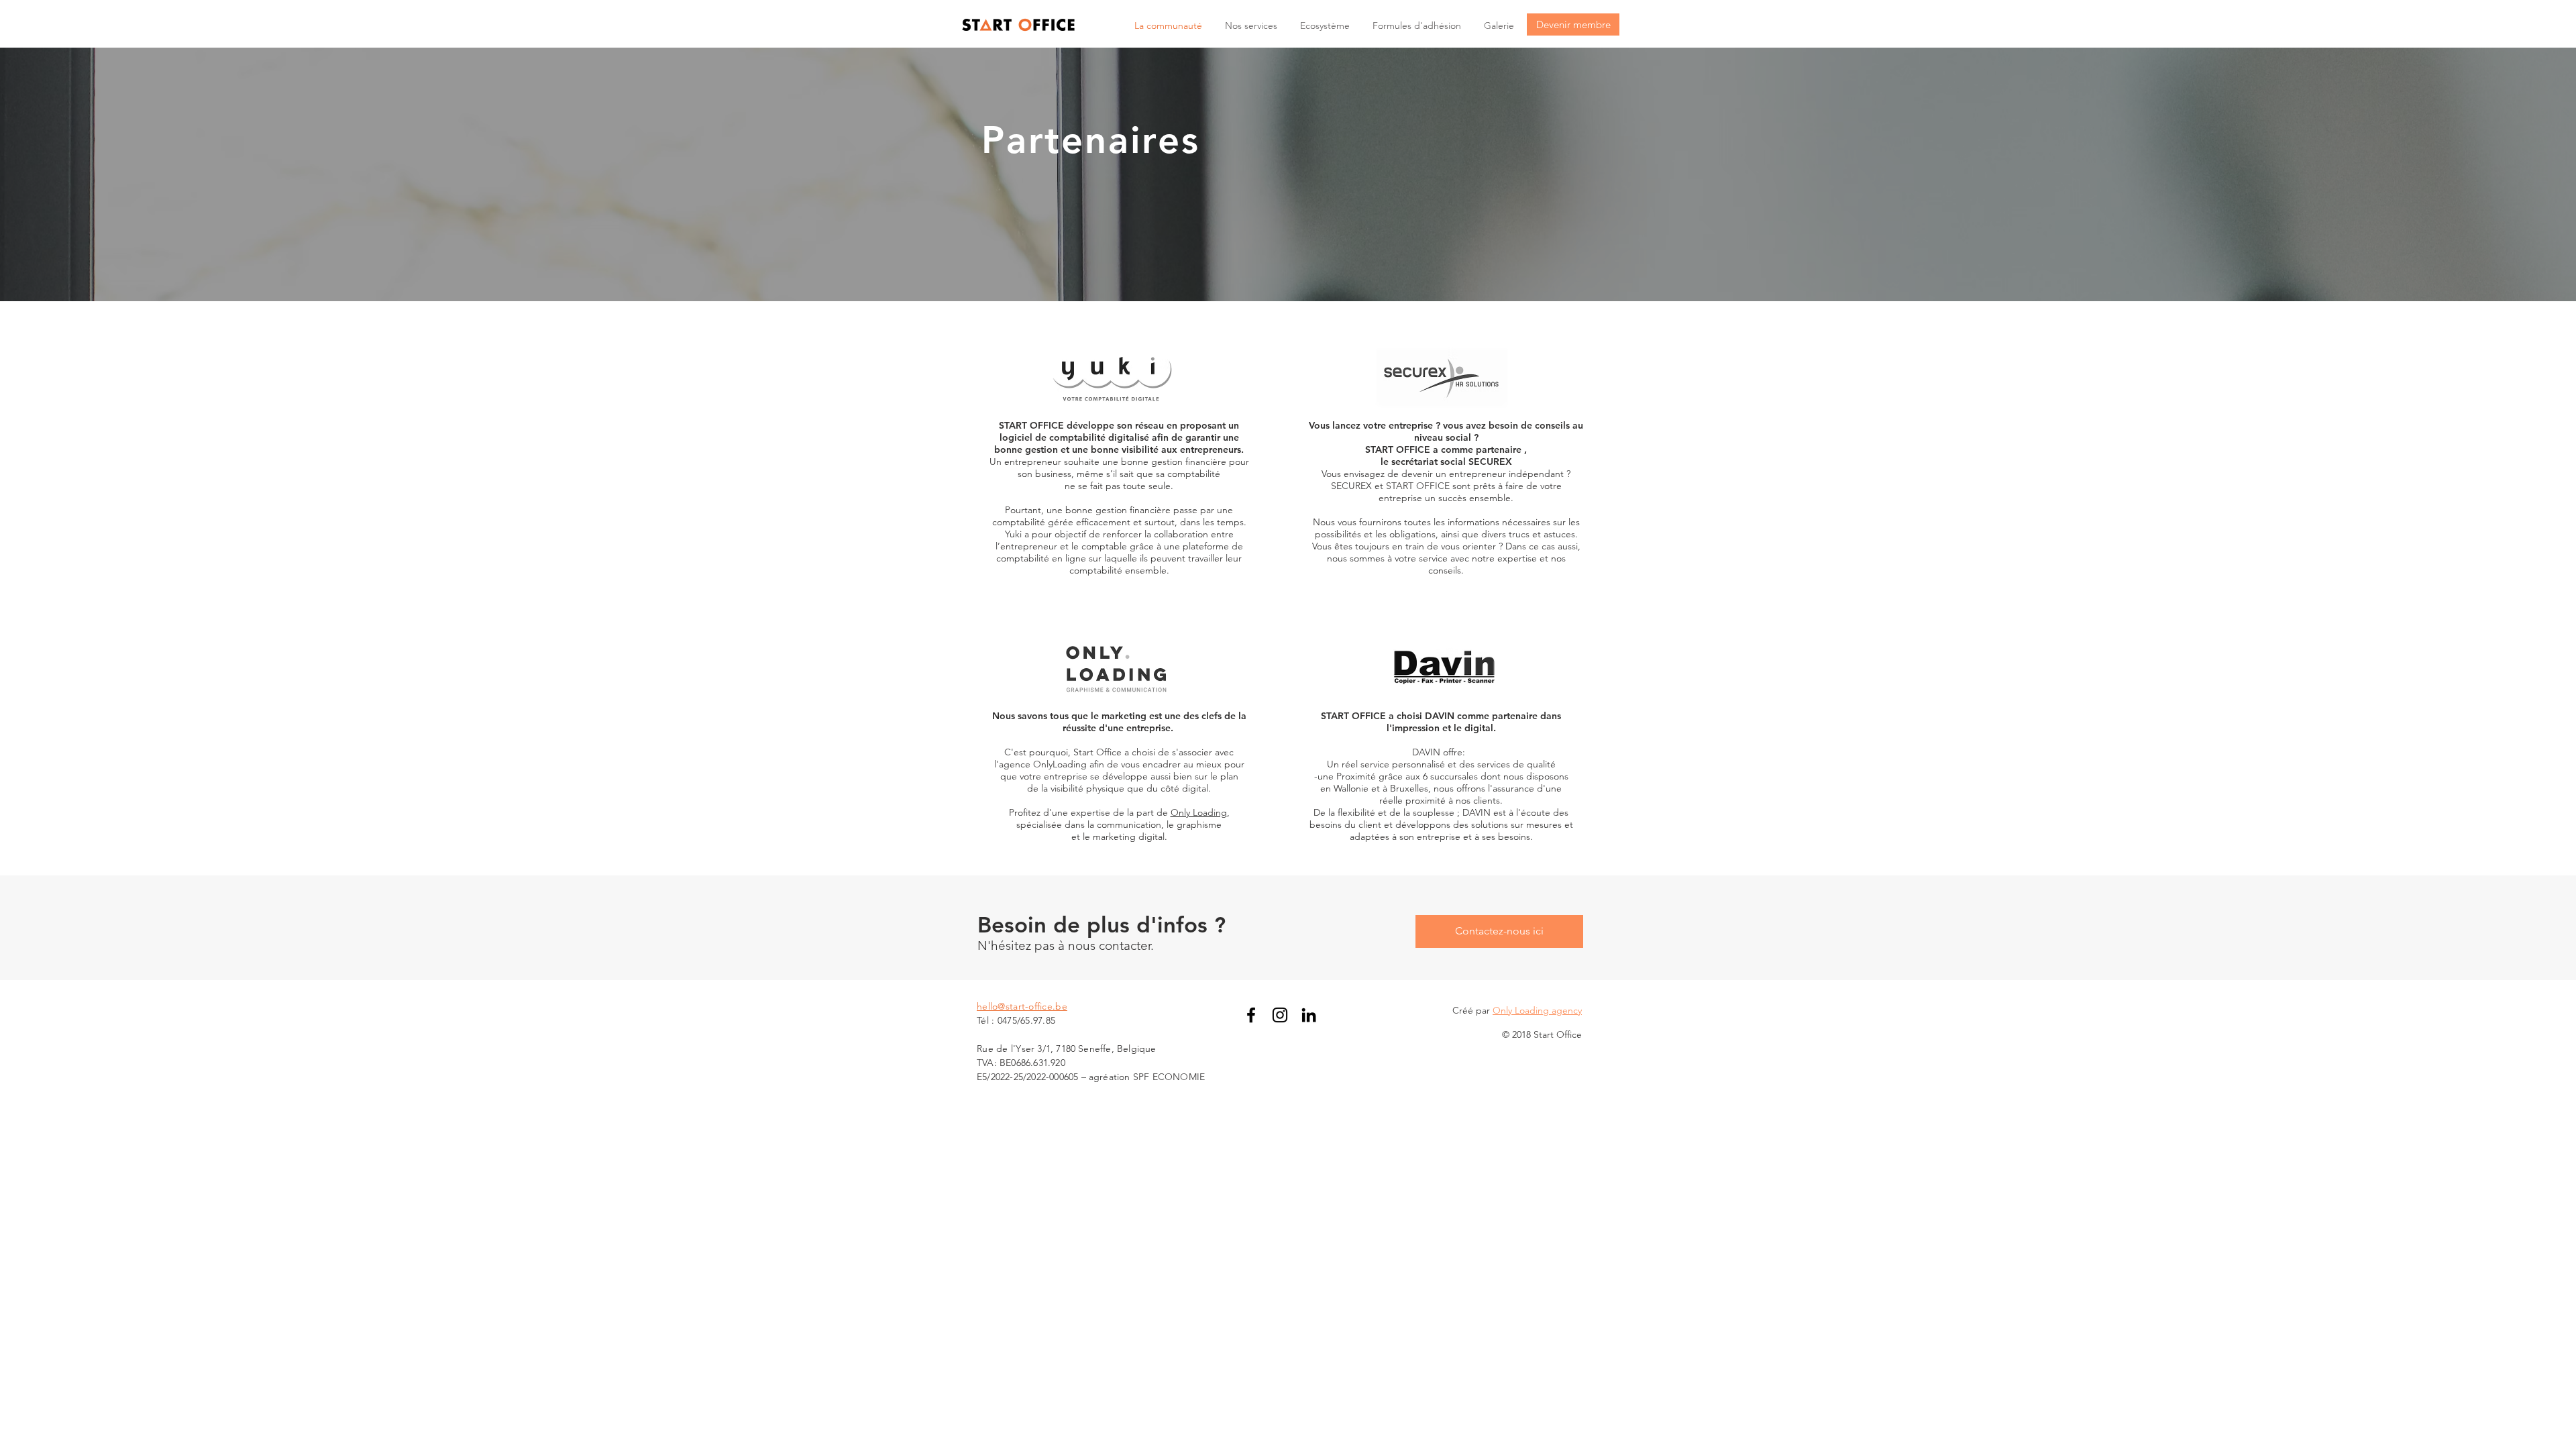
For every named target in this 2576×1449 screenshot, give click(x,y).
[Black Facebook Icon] (1251, 1015)
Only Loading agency (1537, 1010)
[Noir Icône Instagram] (1280, 1015)
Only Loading (1199, 812)
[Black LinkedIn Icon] (1309, 1015)
